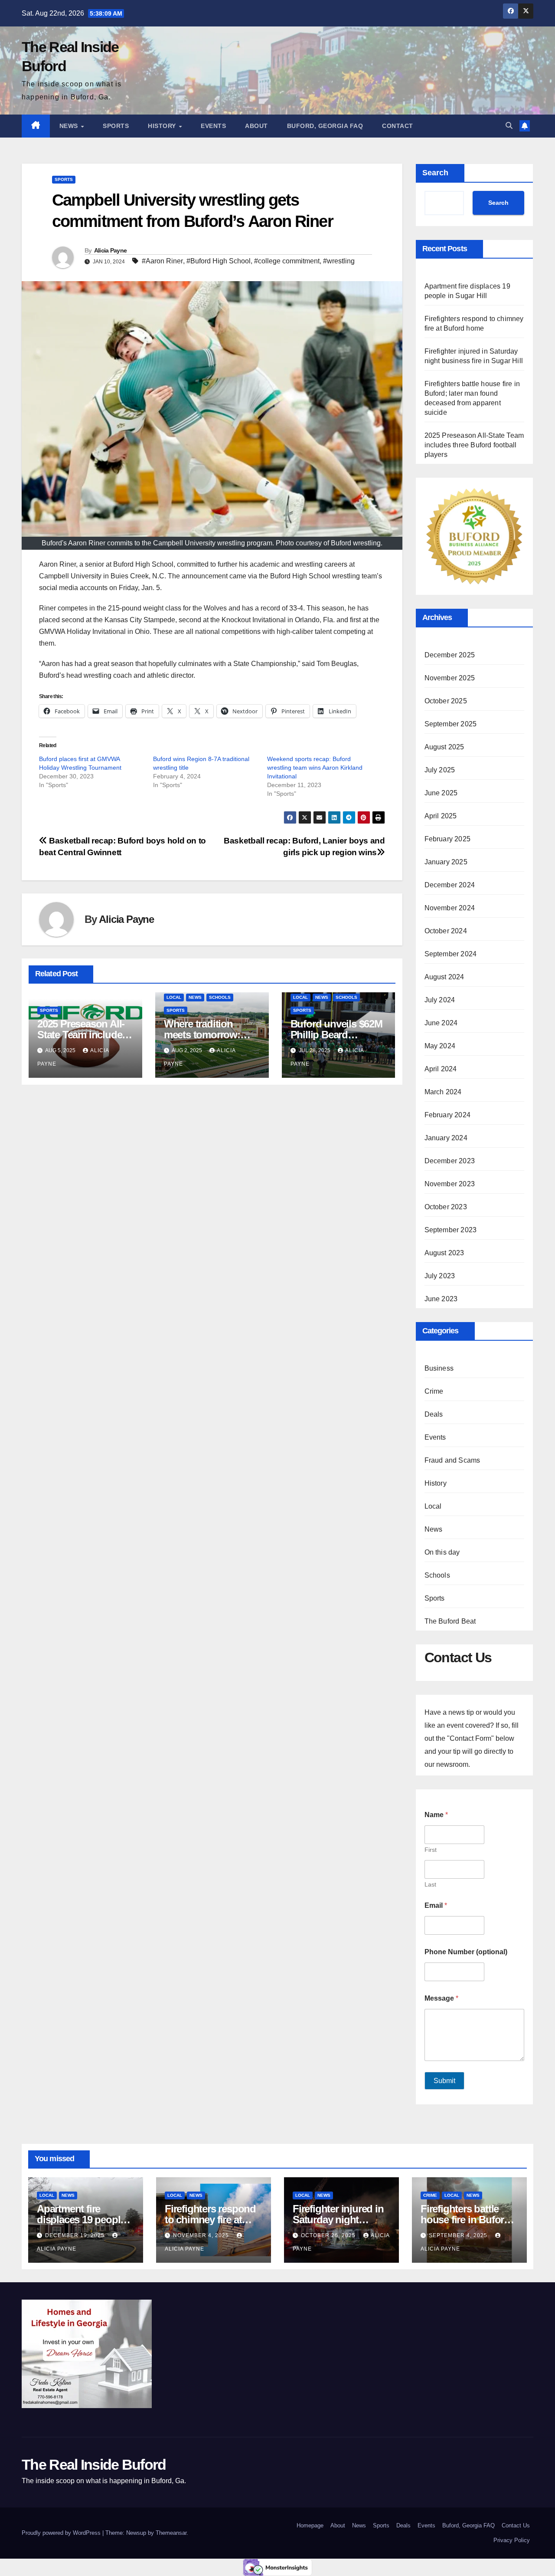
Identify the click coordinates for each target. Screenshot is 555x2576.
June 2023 (441, 1299)
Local (174, 997)
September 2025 (451, 724)
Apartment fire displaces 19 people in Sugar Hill (81, 2220)
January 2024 (446, 1138)
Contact (398, 126)
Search (435, 173)
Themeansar (171, 2533)
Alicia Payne (111, 250)
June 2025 (441, 793)
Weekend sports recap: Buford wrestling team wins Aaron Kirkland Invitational (315, 768)
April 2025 (441, 816)
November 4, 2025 (202, 2235)
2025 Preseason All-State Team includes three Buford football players (474, 445)
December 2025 (450, 655)
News (70, 126)
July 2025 (440, 770)
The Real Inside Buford (94, 2464)
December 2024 (450, 885)
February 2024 (448, 1115)
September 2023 (451, 1230)
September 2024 (451, 954)
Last (430, 1884)
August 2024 (444, 977)
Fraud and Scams (452, 1460)
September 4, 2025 (459, 2235)
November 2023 (450, 1184)
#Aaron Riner (162, 261)
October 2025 (446, 701)
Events (213, 126)
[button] (509, 126)
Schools (220, 997)
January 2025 (446, 862)
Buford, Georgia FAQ (325, 126)
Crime (434, 1391)
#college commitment (287, 261)
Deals (434, 1414)
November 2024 (450, 908)
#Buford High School (219, 261)
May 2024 (440, 1046)
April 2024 (441, 1069)
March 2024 (443, 1092)
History (163, 126)
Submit (444, 2081)
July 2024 (440, 1000)
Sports (116, 126)
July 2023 (440, 1276)
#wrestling (339, 261)
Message (441, 1998)
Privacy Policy (512, 2540)
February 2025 (448, 839)
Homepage (310, 2525)
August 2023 (444, 1253)
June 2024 (441, 1023)
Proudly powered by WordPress (62, 2533)
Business (439, 1368)
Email (436, 1905)
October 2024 (446, 931)
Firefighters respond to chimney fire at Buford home (210, 2220)
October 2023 (446, 1207)
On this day (442, 1552)
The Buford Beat (450, 1621)
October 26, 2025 (329, 2235)
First (431, 1850)
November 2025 (450, 678)
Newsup (136, 2533)
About (256, 126)
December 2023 (450, 1161)
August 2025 (444, 747)
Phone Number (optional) (466, 1952)
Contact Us (516, 2525)
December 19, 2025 (76, 2235)
